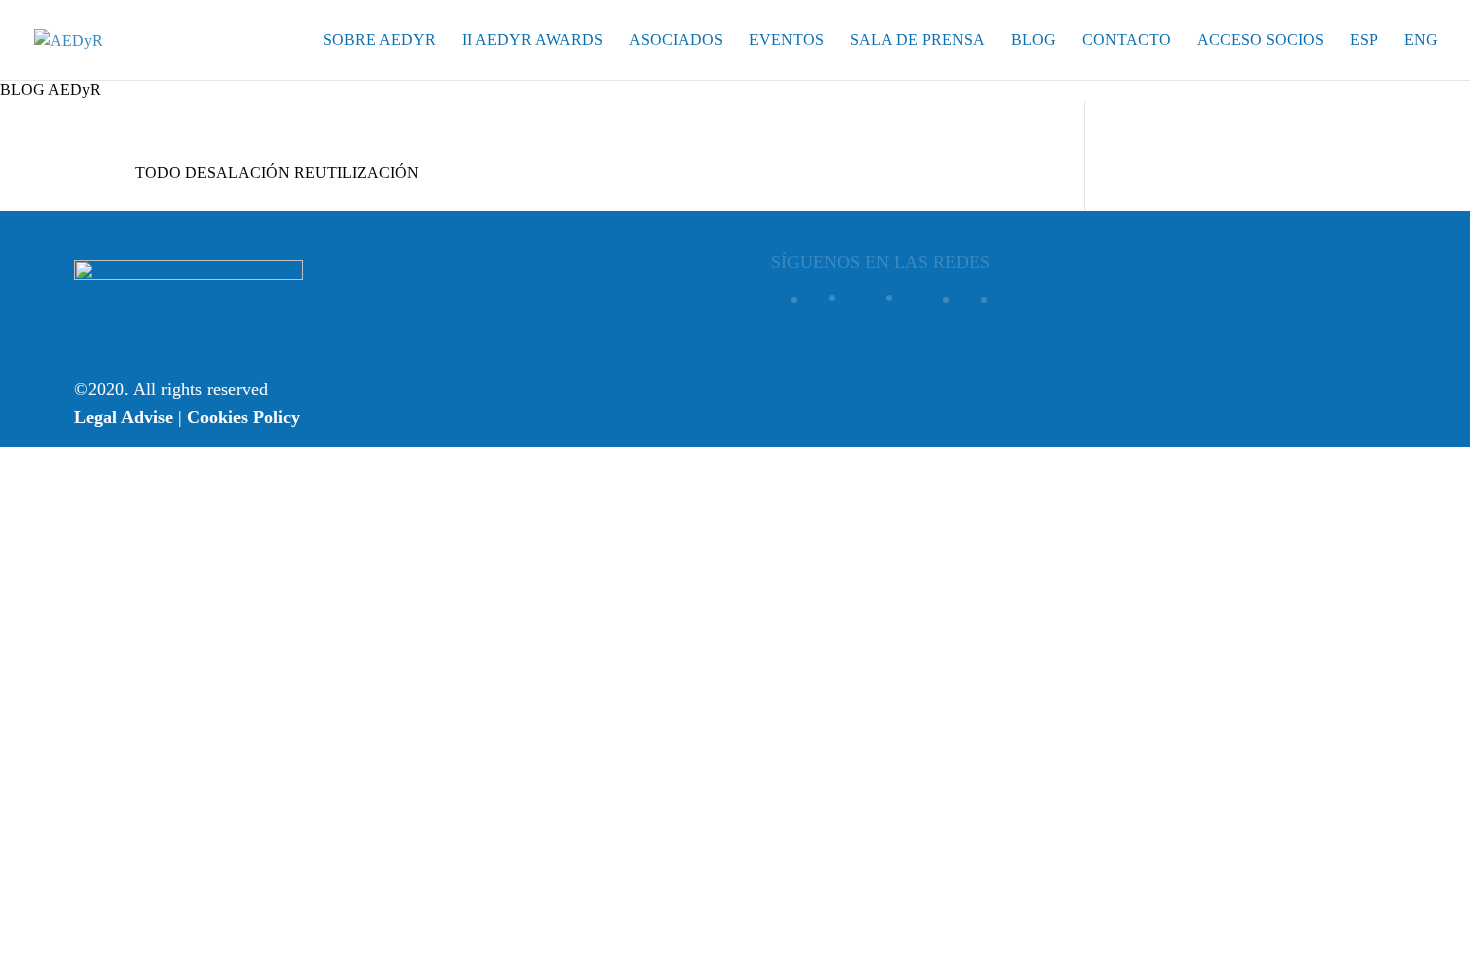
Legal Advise (123, 417)
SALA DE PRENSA (917, 40)
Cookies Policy (243, 417)
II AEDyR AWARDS (532, 40)
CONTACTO (1126, 40)
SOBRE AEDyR (379, 40)
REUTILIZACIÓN (356, 172)
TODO (158, 172)
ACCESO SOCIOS (1260, 40)
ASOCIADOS (676, 40)
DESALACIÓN (237, 172)
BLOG (1033, 40)
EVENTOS (786, 40)
